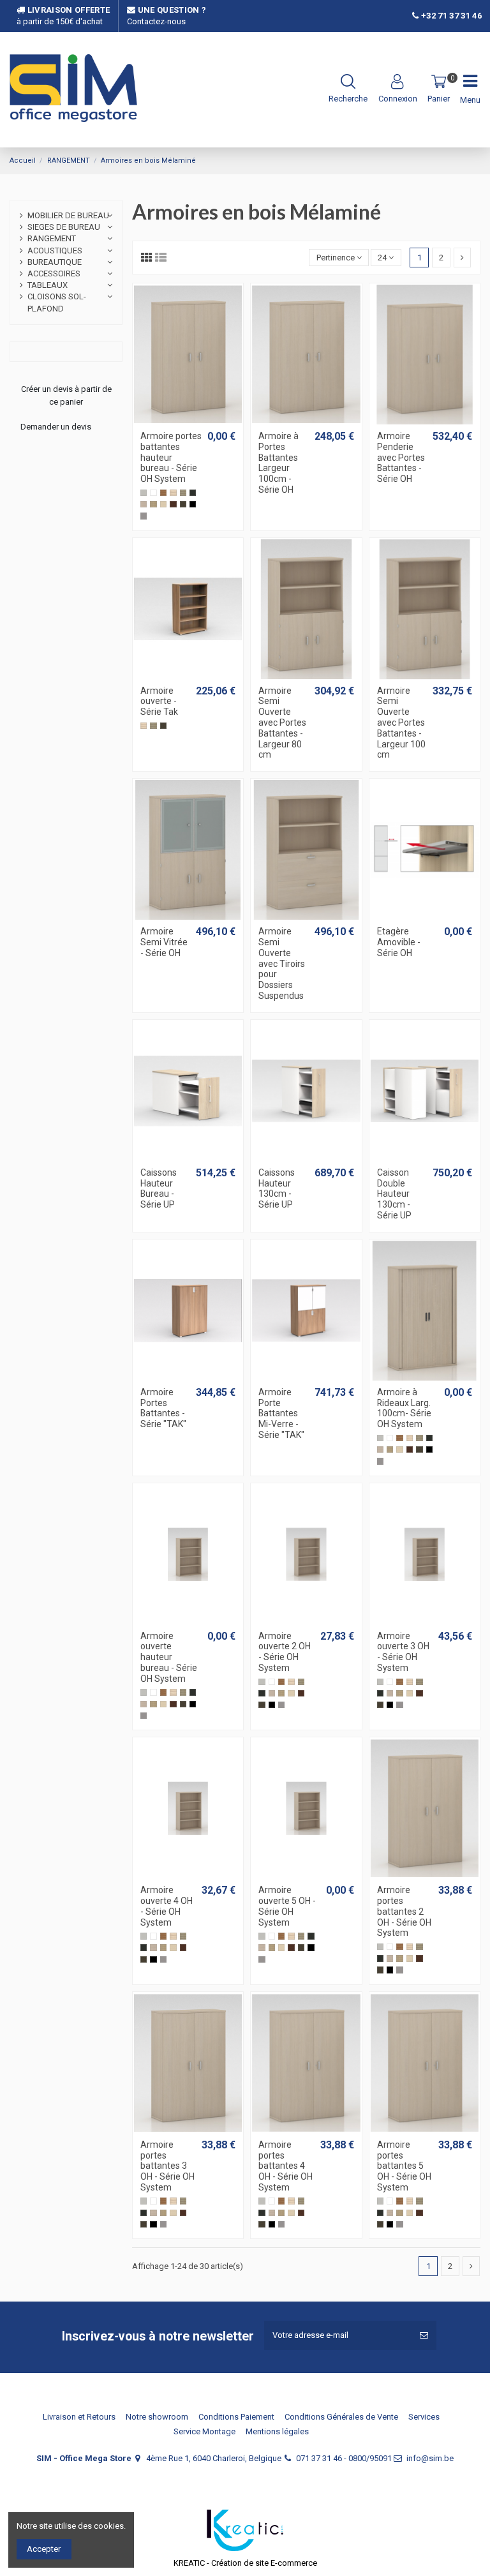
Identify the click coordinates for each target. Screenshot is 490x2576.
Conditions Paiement (236, 2417)
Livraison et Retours (79, 2417)
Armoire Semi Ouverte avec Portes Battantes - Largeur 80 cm (282, 723)
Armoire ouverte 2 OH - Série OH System (285, 1652)
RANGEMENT (52, 238)
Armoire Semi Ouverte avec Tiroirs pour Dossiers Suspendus (282, 963)
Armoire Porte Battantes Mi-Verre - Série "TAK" (281, 1413)
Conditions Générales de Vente (341, 2417)
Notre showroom (157, 2417)
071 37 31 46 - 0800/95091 (344, 2458)
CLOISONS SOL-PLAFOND (57, 302)
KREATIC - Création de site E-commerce (245, 2563)
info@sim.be (430, 2458)
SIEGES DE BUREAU (64, 227)
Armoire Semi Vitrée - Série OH (164, 942)
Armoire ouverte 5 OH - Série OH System (287, 1906)
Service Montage (204, 2431)
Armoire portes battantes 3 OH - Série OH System (167, 2166)
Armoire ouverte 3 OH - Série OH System (403, 1652)
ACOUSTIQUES (55, 251)
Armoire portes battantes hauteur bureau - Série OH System (171, 457)
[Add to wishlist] (179, 421)
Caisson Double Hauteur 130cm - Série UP (394, 1194)
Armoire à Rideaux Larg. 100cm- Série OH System (404, 1408)
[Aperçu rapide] (197, 421)
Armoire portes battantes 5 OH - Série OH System (404, 2166)
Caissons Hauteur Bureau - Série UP (159, 1188)
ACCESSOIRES (54, 273)
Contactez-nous (156, 21)
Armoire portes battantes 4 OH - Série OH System (286, 2166)
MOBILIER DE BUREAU (68, 215)
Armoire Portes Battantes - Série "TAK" (163, 1408)
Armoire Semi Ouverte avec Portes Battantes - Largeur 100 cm (401, 723)
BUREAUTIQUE (55, 262)
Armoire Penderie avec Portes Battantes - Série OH (401, 457)
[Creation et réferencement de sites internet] (245, 2530)
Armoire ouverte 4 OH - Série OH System (167, 1906)
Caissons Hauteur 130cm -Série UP (277, 1188)
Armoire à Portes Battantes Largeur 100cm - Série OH (278, 463)
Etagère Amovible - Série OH (399, 942)
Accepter (44, 2549)
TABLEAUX (48, 285)
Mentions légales (277, 2431)
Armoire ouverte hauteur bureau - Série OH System (169, 1657)
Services (424, 2417)
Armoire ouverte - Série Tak (159, 701)
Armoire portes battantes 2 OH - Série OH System (404, 1911)
